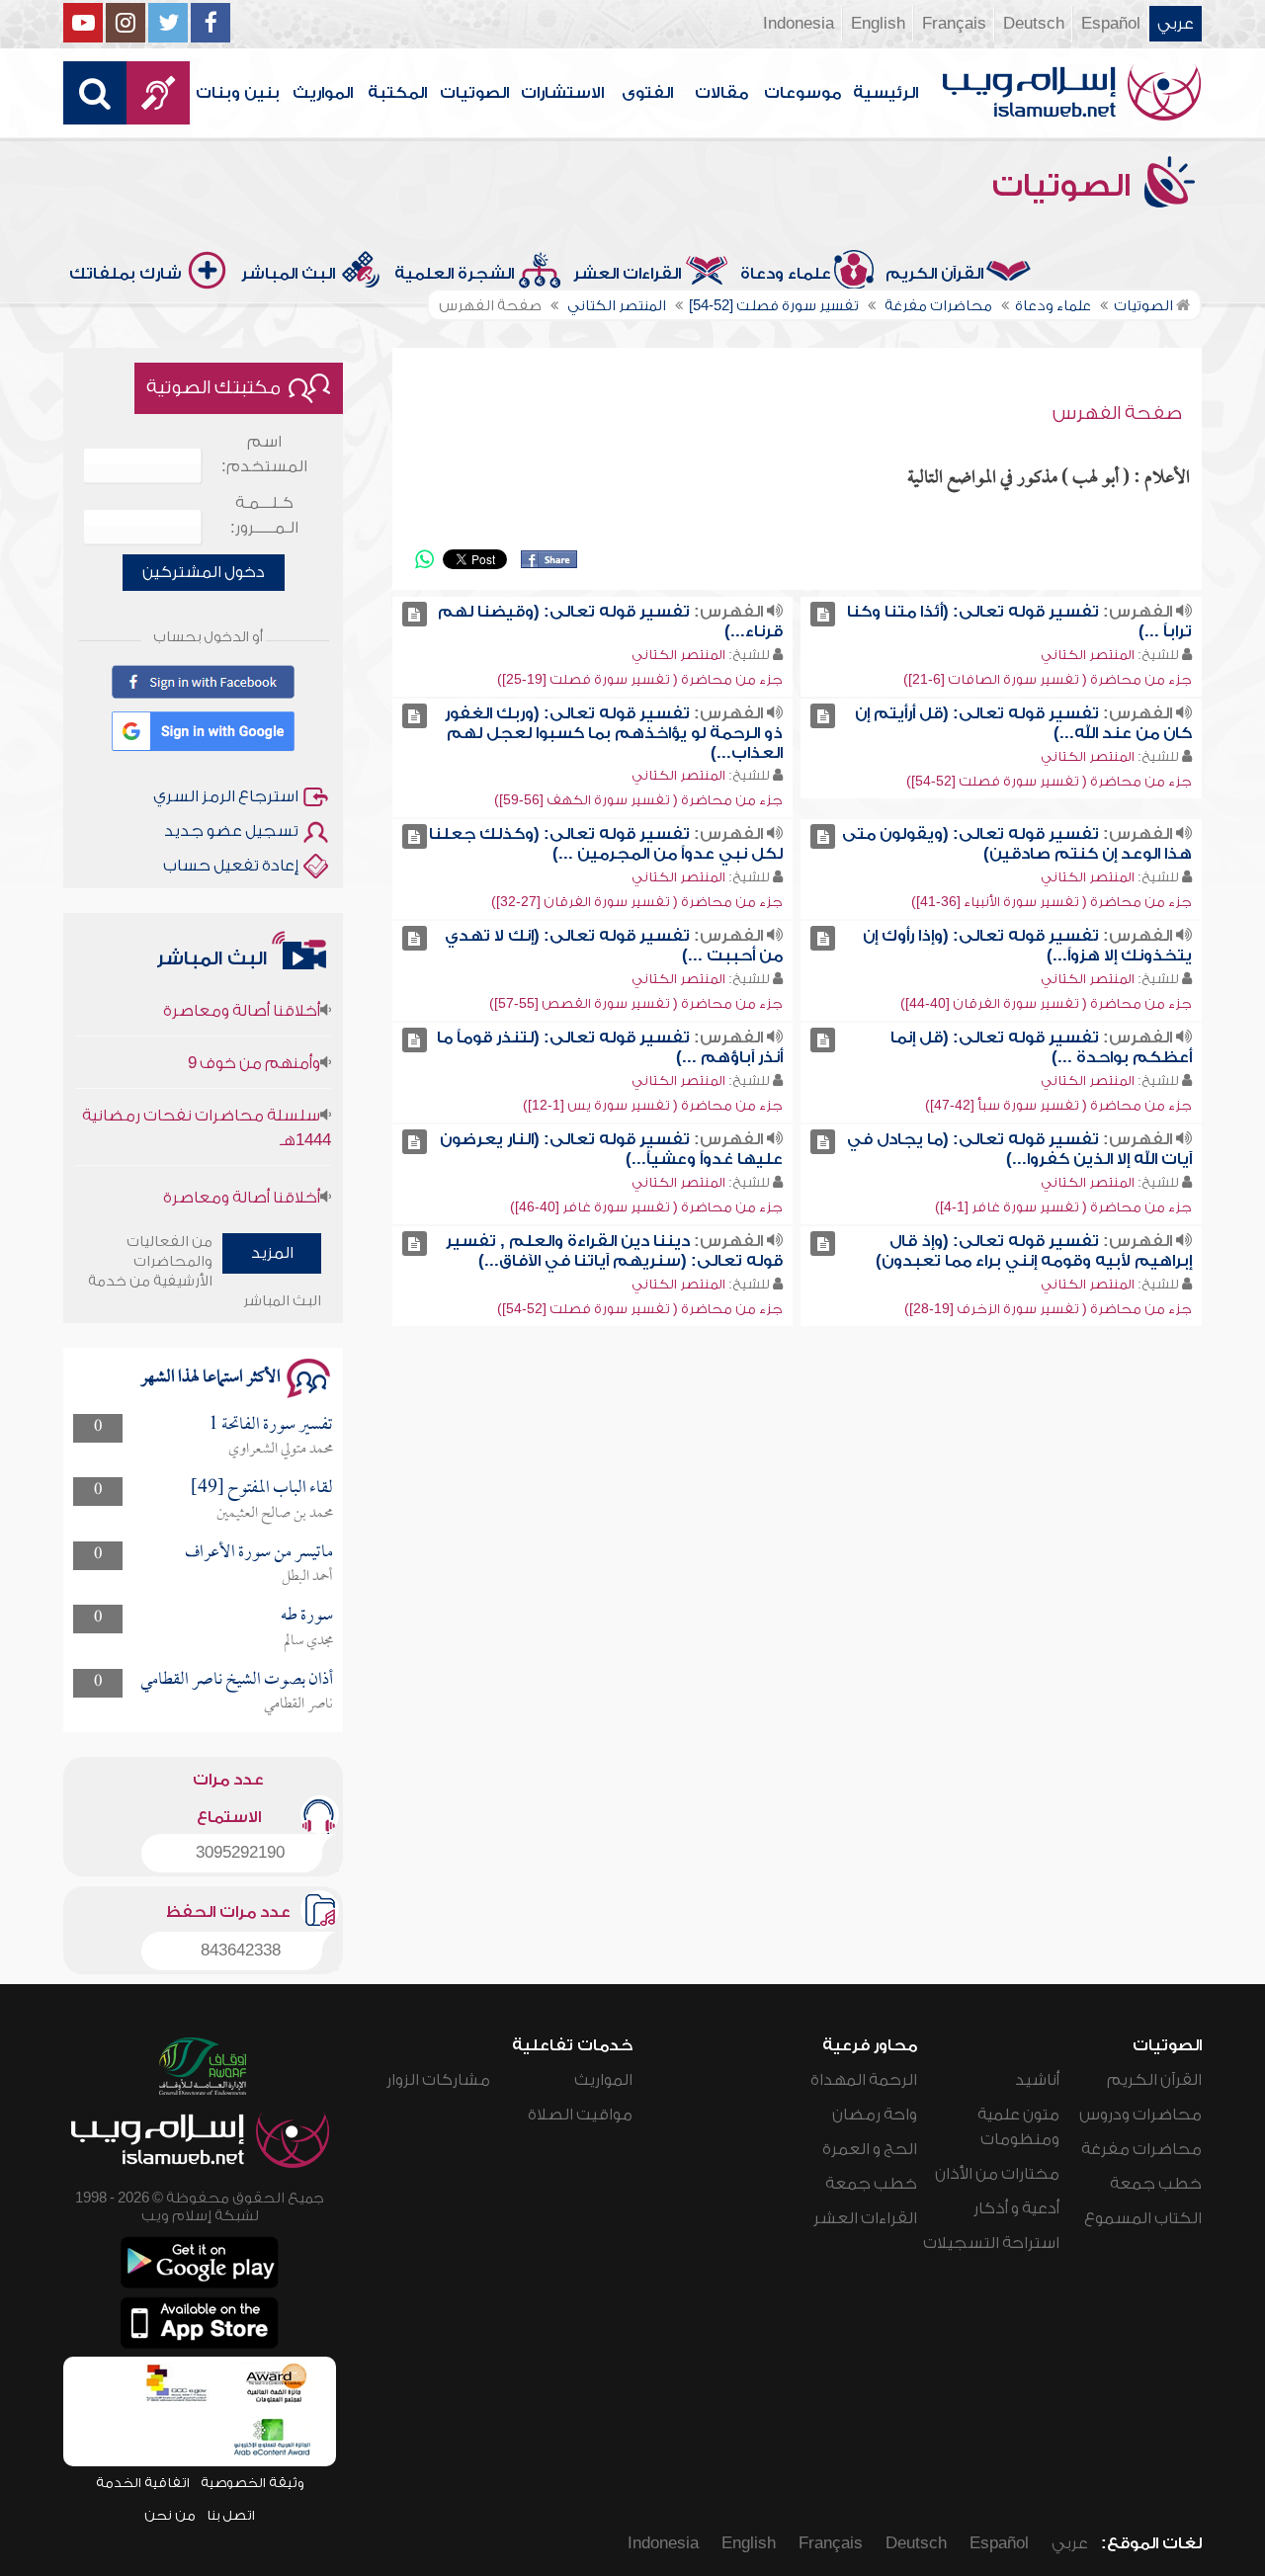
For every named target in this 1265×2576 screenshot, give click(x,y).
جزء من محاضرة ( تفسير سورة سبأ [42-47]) (1058, 1105)
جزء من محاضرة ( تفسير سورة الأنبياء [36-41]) (1052, 902)
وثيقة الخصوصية (253, 2483)
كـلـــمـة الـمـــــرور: (264, 515)
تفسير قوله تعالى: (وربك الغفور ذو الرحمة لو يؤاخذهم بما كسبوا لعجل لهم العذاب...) (614, 733)
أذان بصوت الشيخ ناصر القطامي (237, 1680)
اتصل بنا (231, 2515)
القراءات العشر (627, 274)
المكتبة (397, 93)
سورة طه (307, 1616)
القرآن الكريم (934, 274)
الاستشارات (562, 93)
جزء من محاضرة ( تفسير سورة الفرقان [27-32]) (637, 902)
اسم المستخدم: (264, 454)
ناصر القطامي (298, 1704)
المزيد (272, 1253)
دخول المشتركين (204, 572)
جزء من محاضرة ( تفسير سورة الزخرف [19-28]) (1048, 1309)
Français (954, 24)
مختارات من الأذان (997, 2174)
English (878, 24)
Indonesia (799, 24)
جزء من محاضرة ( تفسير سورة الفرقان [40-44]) (1046, 1003)
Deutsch (1034, 24)
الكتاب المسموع (1143, 2218)
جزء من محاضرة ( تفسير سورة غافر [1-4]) (1063, 1207)
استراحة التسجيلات (991, 2243)
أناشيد (1037, 2080)
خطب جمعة (1156, 2184)
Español (1111, 24)
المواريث (323, 93)
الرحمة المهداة (864, 2080)
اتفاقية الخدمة (143, 2483)
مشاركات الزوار (438, 2080)
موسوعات (802, 93)
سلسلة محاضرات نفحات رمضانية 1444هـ (207, 1098)
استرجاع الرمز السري (226, 796)
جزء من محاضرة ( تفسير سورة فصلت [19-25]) (640, 679)
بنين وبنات (238, 93)
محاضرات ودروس (1140, 2115)
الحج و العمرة (870, 2149)
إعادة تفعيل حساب (231, 866)
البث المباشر (288, 274)
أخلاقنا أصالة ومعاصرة (242, 1168)
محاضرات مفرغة (1141, 2149)
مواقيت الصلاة (580, 2115)
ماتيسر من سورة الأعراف (259, 1553)
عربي (1176, 24)
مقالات (721, 93)
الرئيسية (885, 93)
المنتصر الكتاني (1088, 655)
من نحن (170, 2515)
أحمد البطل (307, 1577)
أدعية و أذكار (1016, 2208)
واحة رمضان (875, 2115)
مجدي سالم (308, 1641)
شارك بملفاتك (126, 274)
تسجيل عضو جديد (231, 831)
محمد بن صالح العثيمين (275, 1514)
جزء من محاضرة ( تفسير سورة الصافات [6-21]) (1048, 679)
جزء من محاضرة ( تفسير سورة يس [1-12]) (653, 1105)
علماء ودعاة (786, 274)
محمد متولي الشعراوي (281, 1450)
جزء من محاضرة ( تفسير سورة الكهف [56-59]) (638, 800)
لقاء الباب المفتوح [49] (262, 1489)
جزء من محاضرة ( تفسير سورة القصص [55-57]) (636, 1003)
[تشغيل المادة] (823, 614)
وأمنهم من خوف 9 (254, 1034)
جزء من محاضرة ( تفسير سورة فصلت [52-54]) (1049, 781)
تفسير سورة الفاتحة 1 (271, 1425)
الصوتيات (474, 93)
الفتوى (647, 93)
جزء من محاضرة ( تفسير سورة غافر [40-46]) (646, 1207)
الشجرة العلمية (454, 274)
